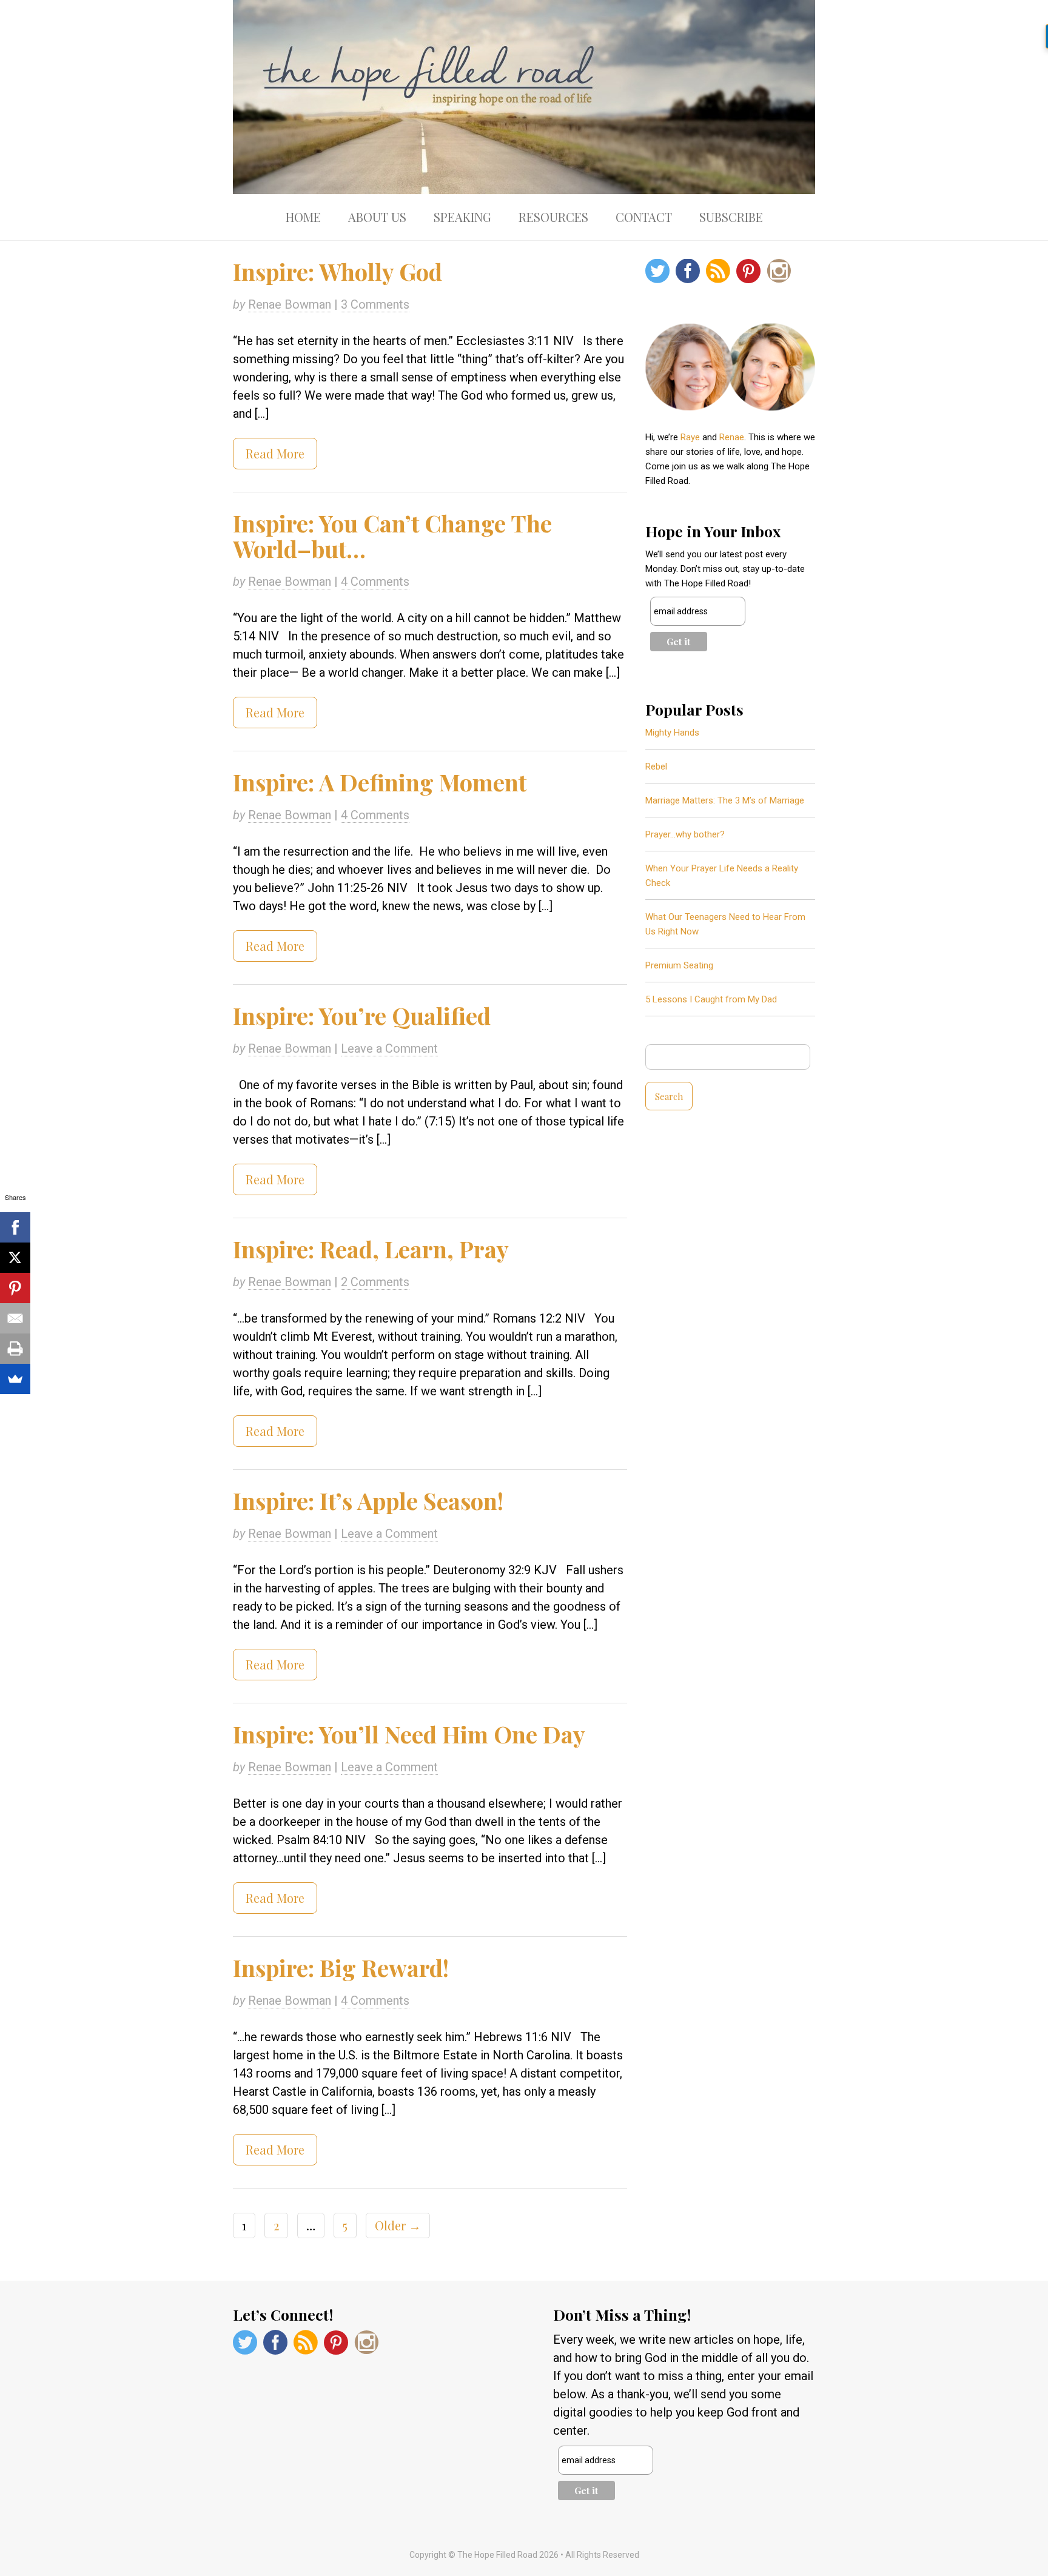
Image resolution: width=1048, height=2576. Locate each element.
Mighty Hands (672, 733)
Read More (275, 453)
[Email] (15, 1318)
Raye (690, 437)
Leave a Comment (389, 1048)
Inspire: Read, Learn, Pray (371, 1249)
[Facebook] (15, 1227)
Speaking (462, 217)
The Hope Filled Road (524, 97)
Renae (732, 437)
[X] (15, 1258)
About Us (377, 217)
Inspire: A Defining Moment (380, 782)
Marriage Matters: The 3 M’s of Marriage (725, 800)
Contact (644, 217)
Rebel (656, 766)
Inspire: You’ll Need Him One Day (409, 1734)
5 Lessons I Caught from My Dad (711, 999)
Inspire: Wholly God (338, 271)
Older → (398, 2225)
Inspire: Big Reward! (341, 1967)
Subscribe (731, 217)
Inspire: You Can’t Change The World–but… (392, 536)
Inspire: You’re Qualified (362, 1015)
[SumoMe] (15, 1379)
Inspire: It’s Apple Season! (368, 1501)
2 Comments (375, 1282)
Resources (553, 217)
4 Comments (375, 582)
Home (303, 217)
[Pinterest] (15, 1288)
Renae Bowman (290, 304)
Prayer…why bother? (685, 834)
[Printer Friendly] (15, 1349)
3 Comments (375, 304)
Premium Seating (679, 965)
